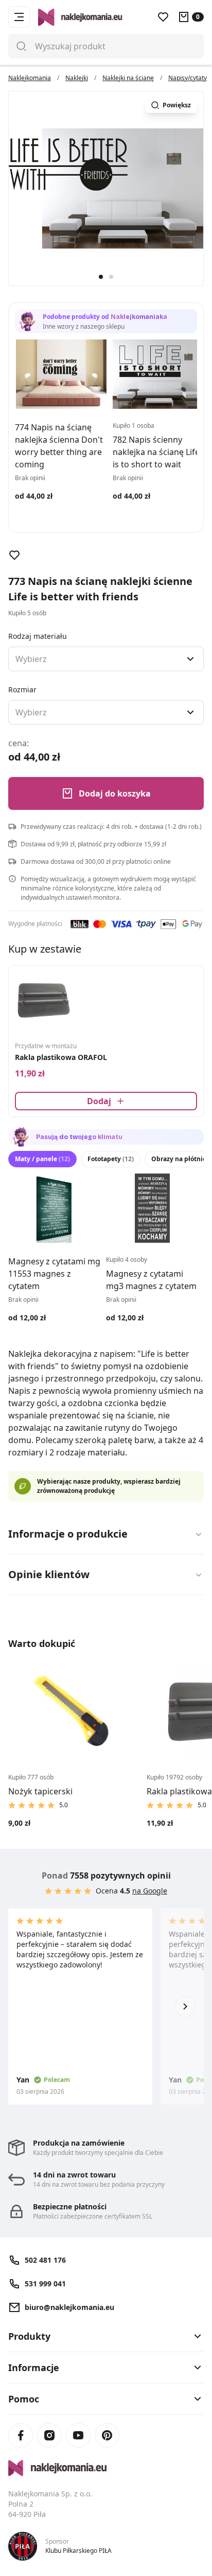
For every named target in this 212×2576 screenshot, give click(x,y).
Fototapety (111, 1159)
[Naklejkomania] (106, 2468)
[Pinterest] (107, 2435)
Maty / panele (42, 1159)
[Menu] (19, 17)
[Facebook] (21, 2435)
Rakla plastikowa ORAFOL (61, 1057)
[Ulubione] (163, 17)
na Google (150, 1891)
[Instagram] (49, 2435)
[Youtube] (78, 2435)
